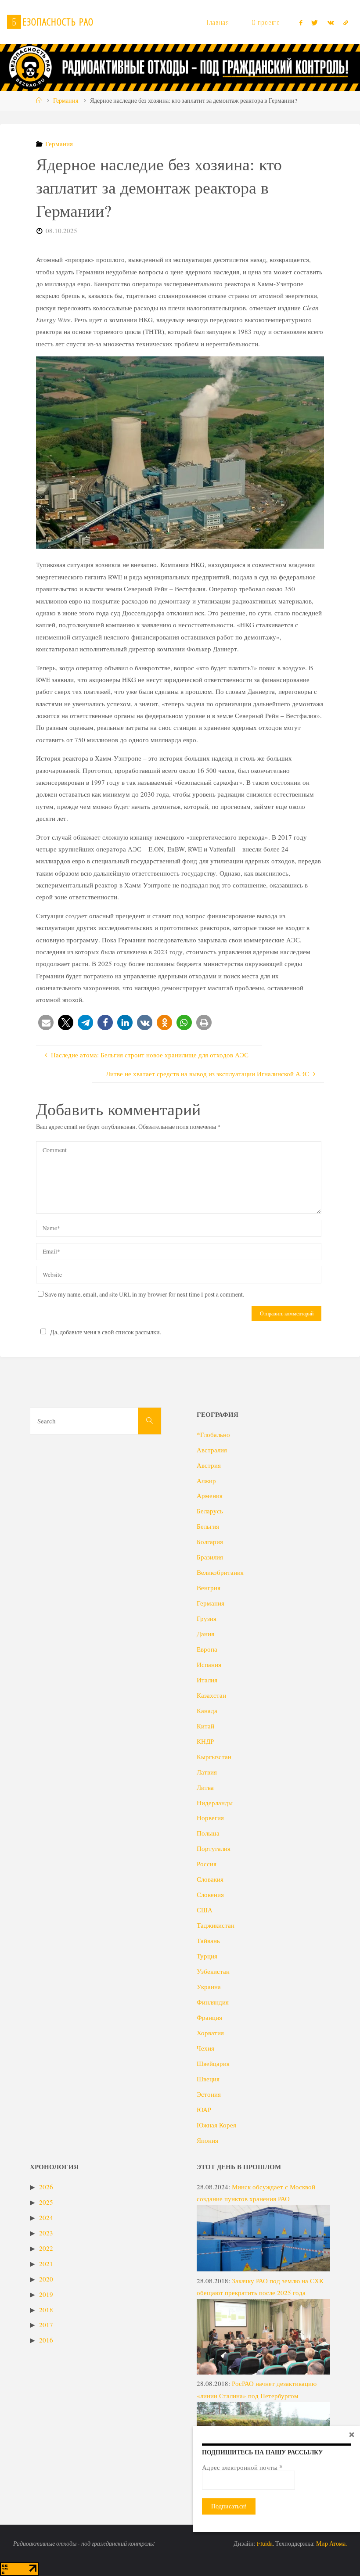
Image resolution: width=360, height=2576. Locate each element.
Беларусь (210, 1511)
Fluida (264, 2544)
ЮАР (204, 2109)
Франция (209, 2017)
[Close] (352, 2434)
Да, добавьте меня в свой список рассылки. (106, 1332)
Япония (207, 2140)
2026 (46, 2187)
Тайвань (208, 1940)
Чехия (205, 2048)
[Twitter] (315, 22)
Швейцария (213, 2063)
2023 (46, 2233)
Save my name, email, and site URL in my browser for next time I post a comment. (144, 1294)
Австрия (209, 1465)
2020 (46, 2279)
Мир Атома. (331, 2544)
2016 (46, 2340)
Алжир (206, 1480)
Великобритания (220, 1572)
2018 (46, 2310)
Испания (209, 1664)
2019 (46, 2294)
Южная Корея (216, 2125)
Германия (66, 101)
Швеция (208, 2079)
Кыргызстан (214, 1757)
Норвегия (210, 1818)
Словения (210, 1894)
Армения (210, 1495)
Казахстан (211, 1695)
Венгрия (209, 1588)
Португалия (214, 1848)
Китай (205, 1726)
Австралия (212, 1450)
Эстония (209, 2094)
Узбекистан (213, 1971)
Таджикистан (216, 1925)
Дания (205, 1634)
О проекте (266, 22)
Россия (207, 1864)
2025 (46, 2202)
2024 (46, 2217)
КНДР (205, 1741)
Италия (207, 1680)
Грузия (207, 1618)
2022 (46, 2248)
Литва (205, 1787)
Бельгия (208, 1526)
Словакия (210, 1879)
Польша (208, 1833)
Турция (207, 1956)
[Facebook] (301, 22)
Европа (207, 1649)
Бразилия (210, 1557)
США (205, 1910)
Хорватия (210, 2033)
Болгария (210, 1541)
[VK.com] (331, 22)
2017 (46, 2325)
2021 (46, 2263)
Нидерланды (215, 1803)
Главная (218, 22)
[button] (46, 1022)
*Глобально (213, 1434)
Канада (207, 1710)
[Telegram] (346, 22)
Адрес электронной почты (242, 2467)
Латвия (207, 1772)
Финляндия (213, 2002)
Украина (209, 1987)
